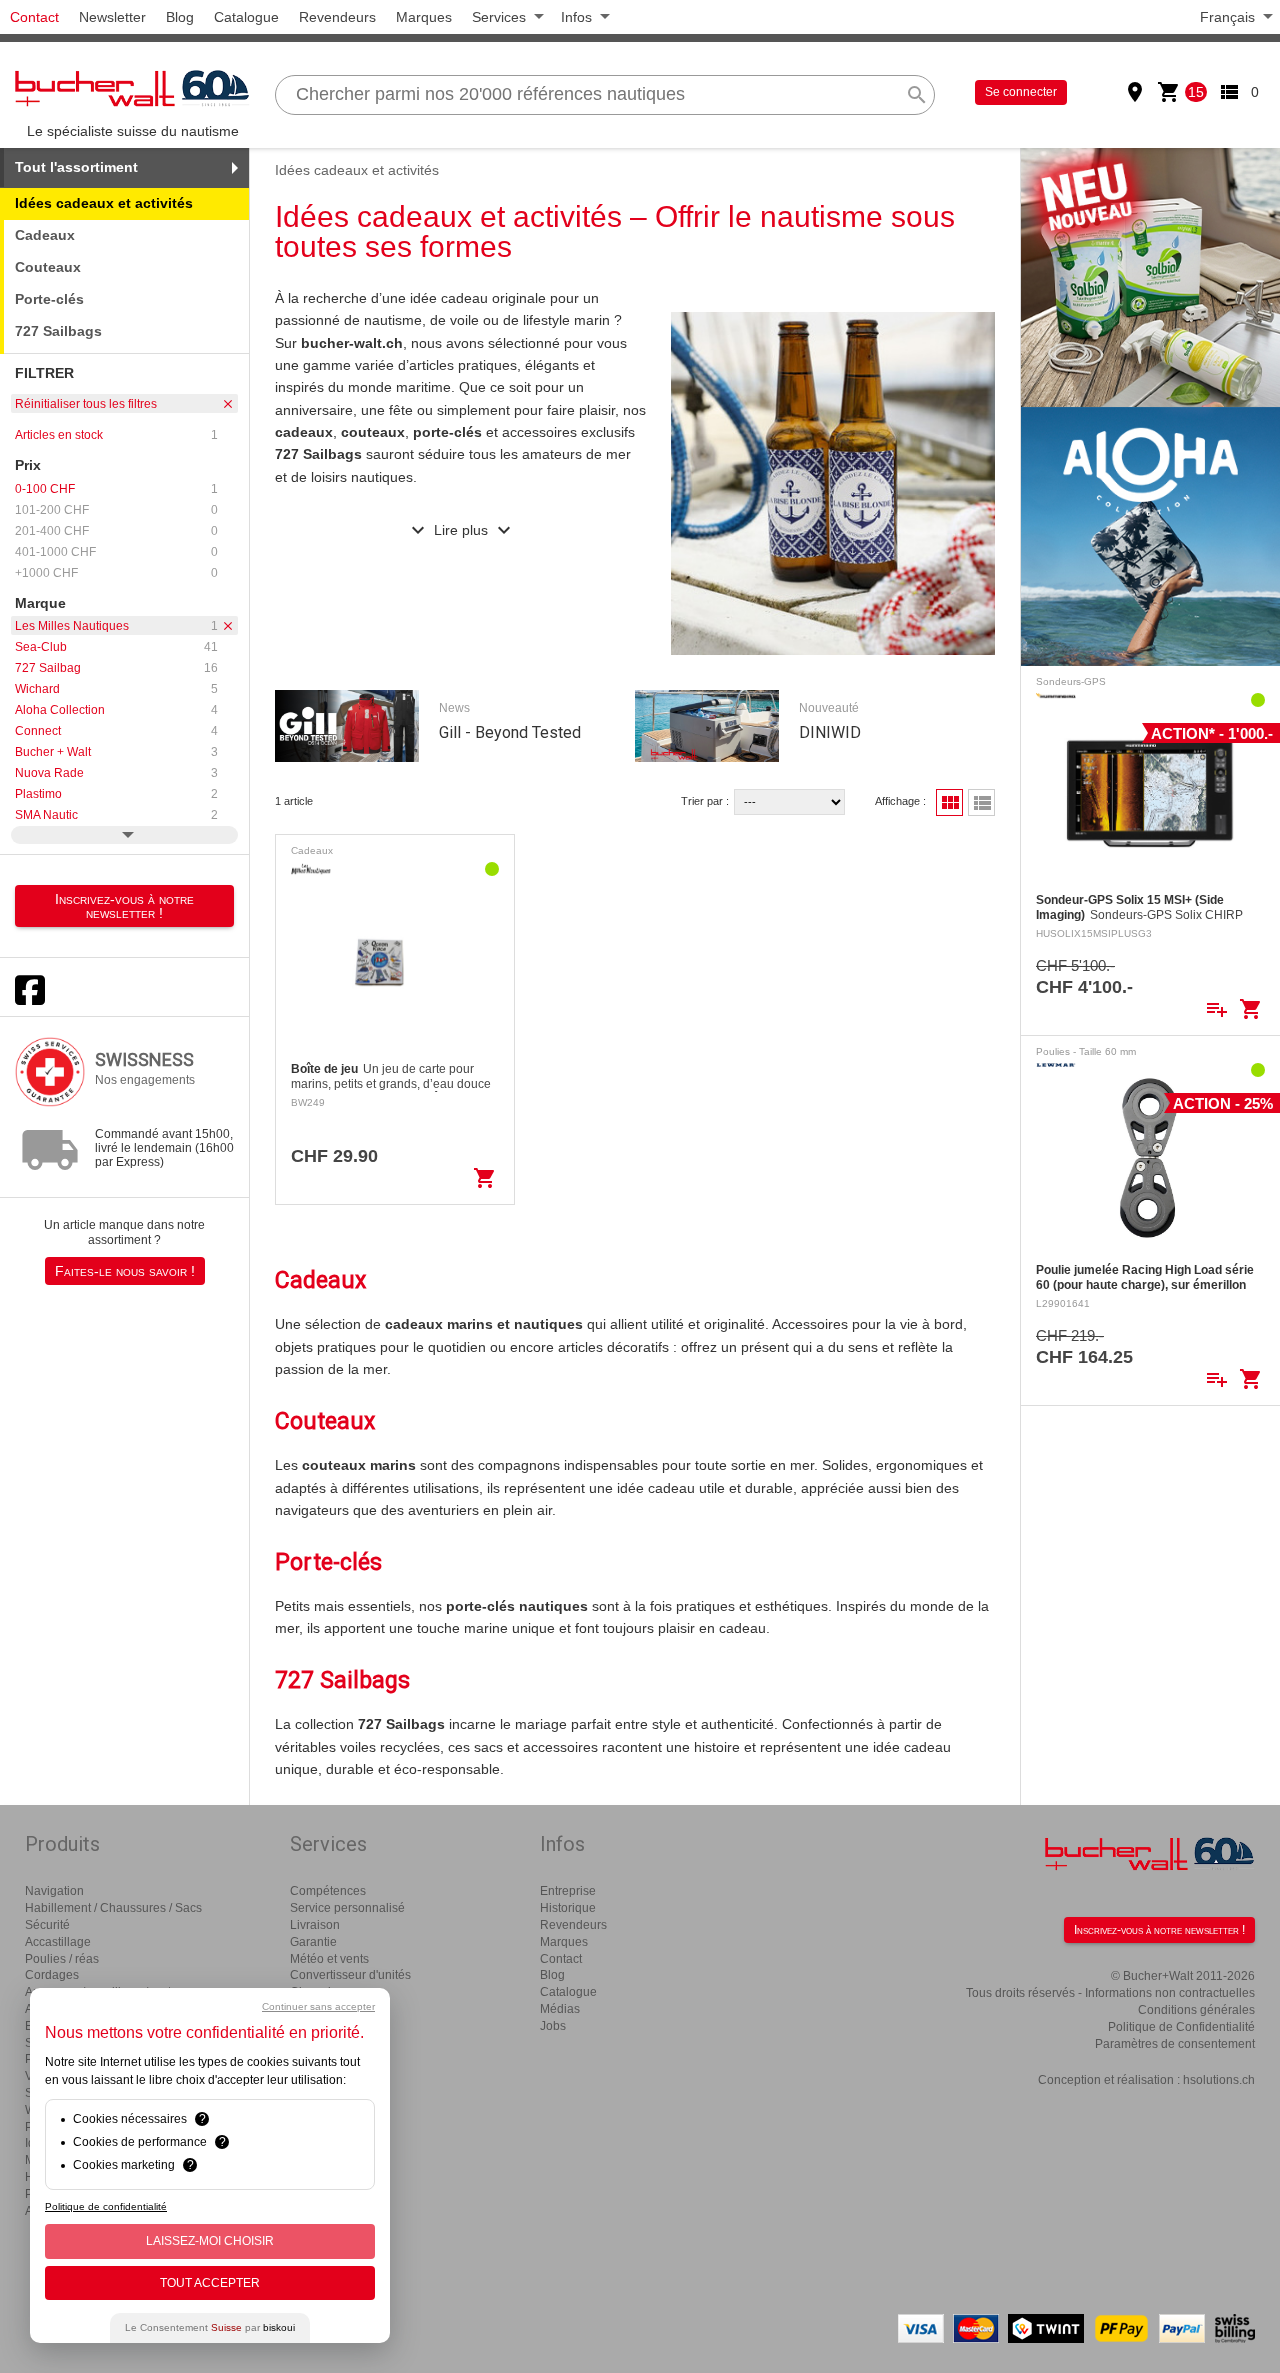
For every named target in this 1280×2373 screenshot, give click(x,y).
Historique (568, 1908)
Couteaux (48, 267)
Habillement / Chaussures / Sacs (113, 1908)
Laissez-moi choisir (210, 2241)
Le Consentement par (210, 2327)
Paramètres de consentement (1175, 2044)
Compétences (328, 1891)
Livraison (315, 1925)
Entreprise (568, 1891)
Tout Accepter (210, 2283)
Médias (560, 2009)
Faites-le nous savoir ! (125, 1271)
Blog (180, 17)
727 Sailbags (58, 331)
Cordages (52, 1975)
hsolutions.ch (1219, 2080)
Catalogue (246, 17)
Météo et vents (329, 1959)
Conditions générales (1196, 2010)
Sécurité (47, 1925)
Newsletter (112, 17)
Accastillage (58, 1942)
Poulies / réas (62, 1959)
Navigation (54, 1891)
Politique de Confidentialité (1181, 2027)
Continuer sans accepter (318, 2006)
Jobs (553, 2026)
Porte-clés (49, 299)
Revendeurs (337, 17)
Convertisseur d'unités (350, 1975)
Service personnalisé (347, 1908)
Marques (424, 17)
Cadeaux (45, 235)
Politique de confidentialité (106, 2206)
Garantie (313, 1942)
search (917, 95)
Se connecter (1021, 92)
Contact (34, 17)
